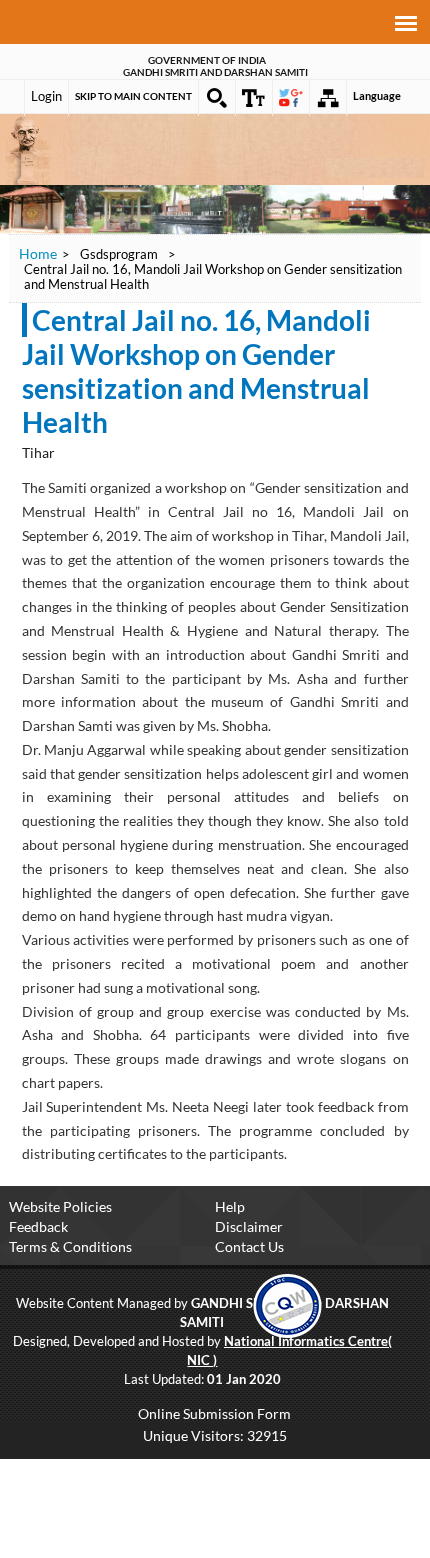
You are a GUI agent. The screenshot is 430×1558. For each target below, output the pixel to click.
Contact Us (249, 1246)
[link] (287, 1304)
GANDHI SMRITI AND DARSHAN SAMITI (215, 72)
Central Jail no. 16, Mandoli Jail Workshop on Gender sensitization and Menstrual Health (196, 371)
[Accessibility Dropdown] (254, 98)
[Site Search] (217, 98)
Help (230, 1206)
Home (38, 253)
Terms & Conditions (70, 1246)
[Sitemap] (328, 98)
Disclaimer (249, 1226)
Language (377, 95)
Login (46, 96)
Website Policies (60, 1206)
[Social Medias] (291, 98)
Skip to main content (133, 96)
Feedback (38, 1226)
